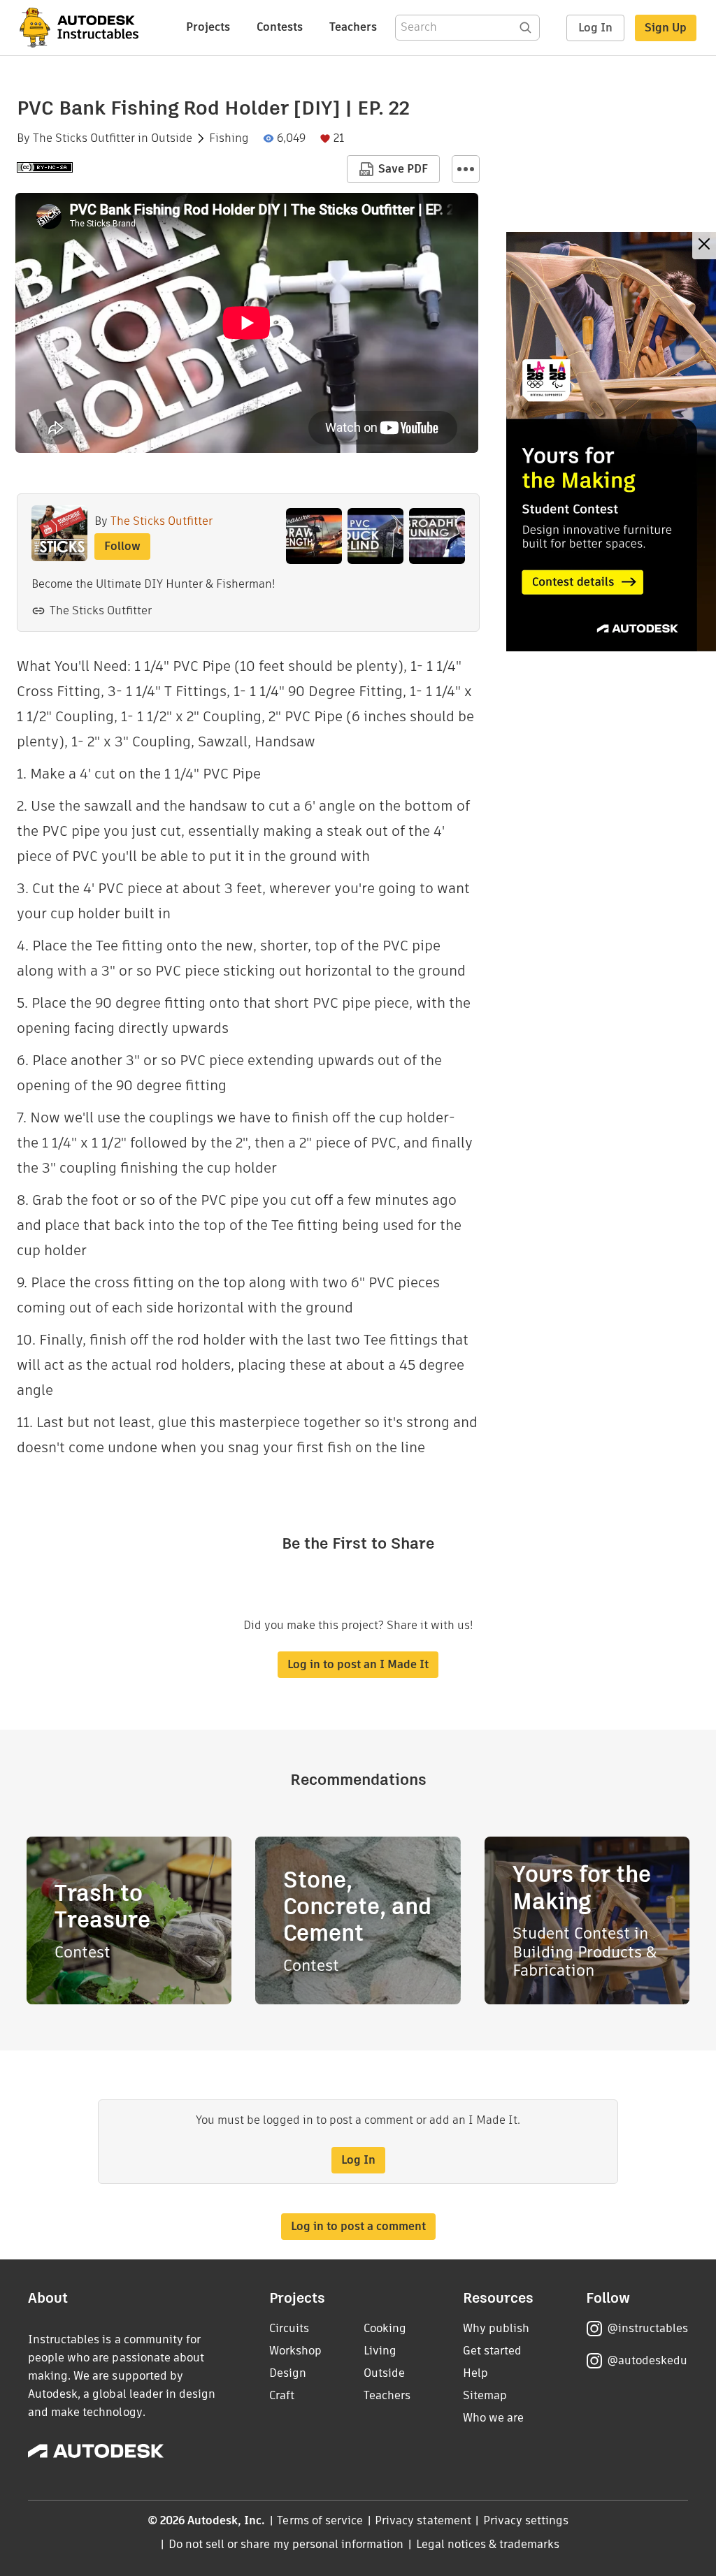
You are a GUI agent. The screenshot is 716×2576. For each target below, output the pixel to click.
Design (288, 2373)
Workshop (295, 2351)
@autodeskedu (647, 2360)
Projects (208, 27)
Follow (122, 546)
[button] (466, 169)
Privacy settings (526, 2520)
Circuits (289, 2328)
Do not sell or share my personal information (286, 2544)
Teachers (353, 27)
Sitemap (485, 2395)
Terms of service (320, 2520)
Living (380, 2351)
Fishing (229, 138)
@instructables (647, 2328)
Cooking (385, 2328)
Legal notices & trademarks (488, 2544)
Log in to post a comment (358, 2226)
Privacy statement (423, 2520)
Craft (282, 2395)
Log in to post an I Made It (358, 1664)
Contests (280, 27)
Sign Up (666, 28)
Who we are (493, 2418)
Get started (492, 2351)
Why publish (496, 2328)
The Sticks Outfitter (84, 138)
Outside (172, 138)
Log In (595, 28)
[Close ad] (704, 246)
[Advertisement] (611, 442)
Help (475, 2373)
